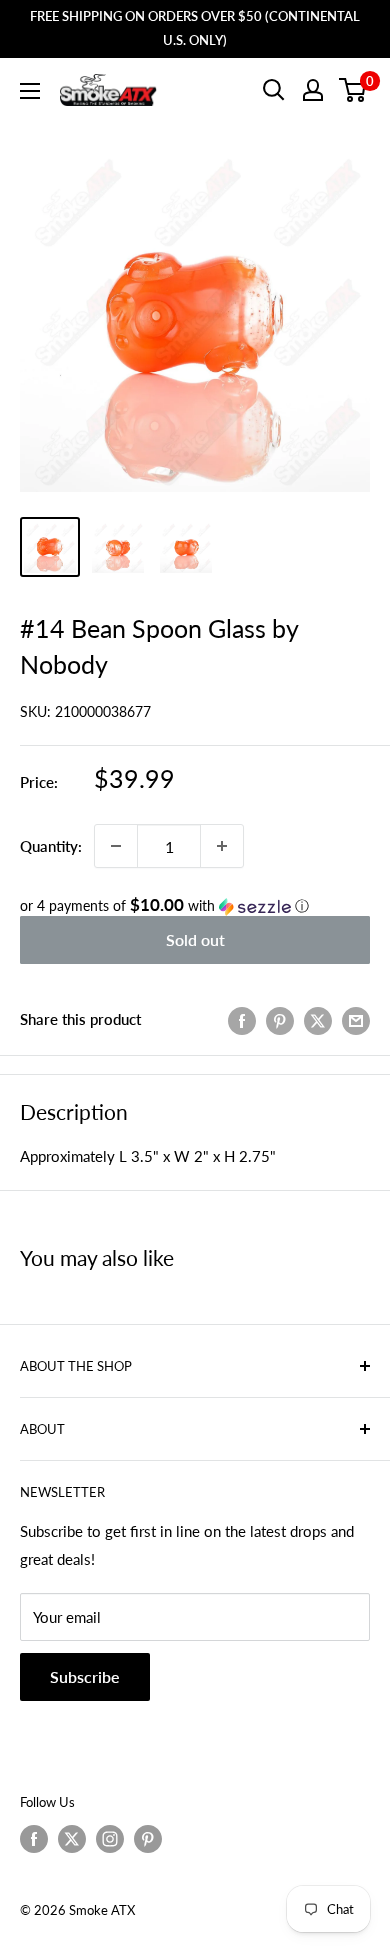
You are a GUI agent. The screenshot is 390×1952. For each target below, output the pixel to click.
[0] (353, 90)
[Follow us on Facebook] (34, 1839)
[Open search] (274, 90)
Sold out (195, 939)
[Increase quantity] (222, 846)
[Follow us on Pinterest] (148, 1839)
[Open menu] (30, 91)
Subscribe (85, 1676)
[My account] (313, 90)
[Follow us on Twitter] (72, 1839)
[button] (195, 906)
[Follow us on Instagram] (110, 1839)
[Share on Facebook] (242, 1019)
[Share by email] (356, 1019)
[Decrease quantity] (116, 846)
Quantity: (51, 846)
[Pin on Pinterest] (280, 1019)
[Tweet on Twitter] (318, 1019)
